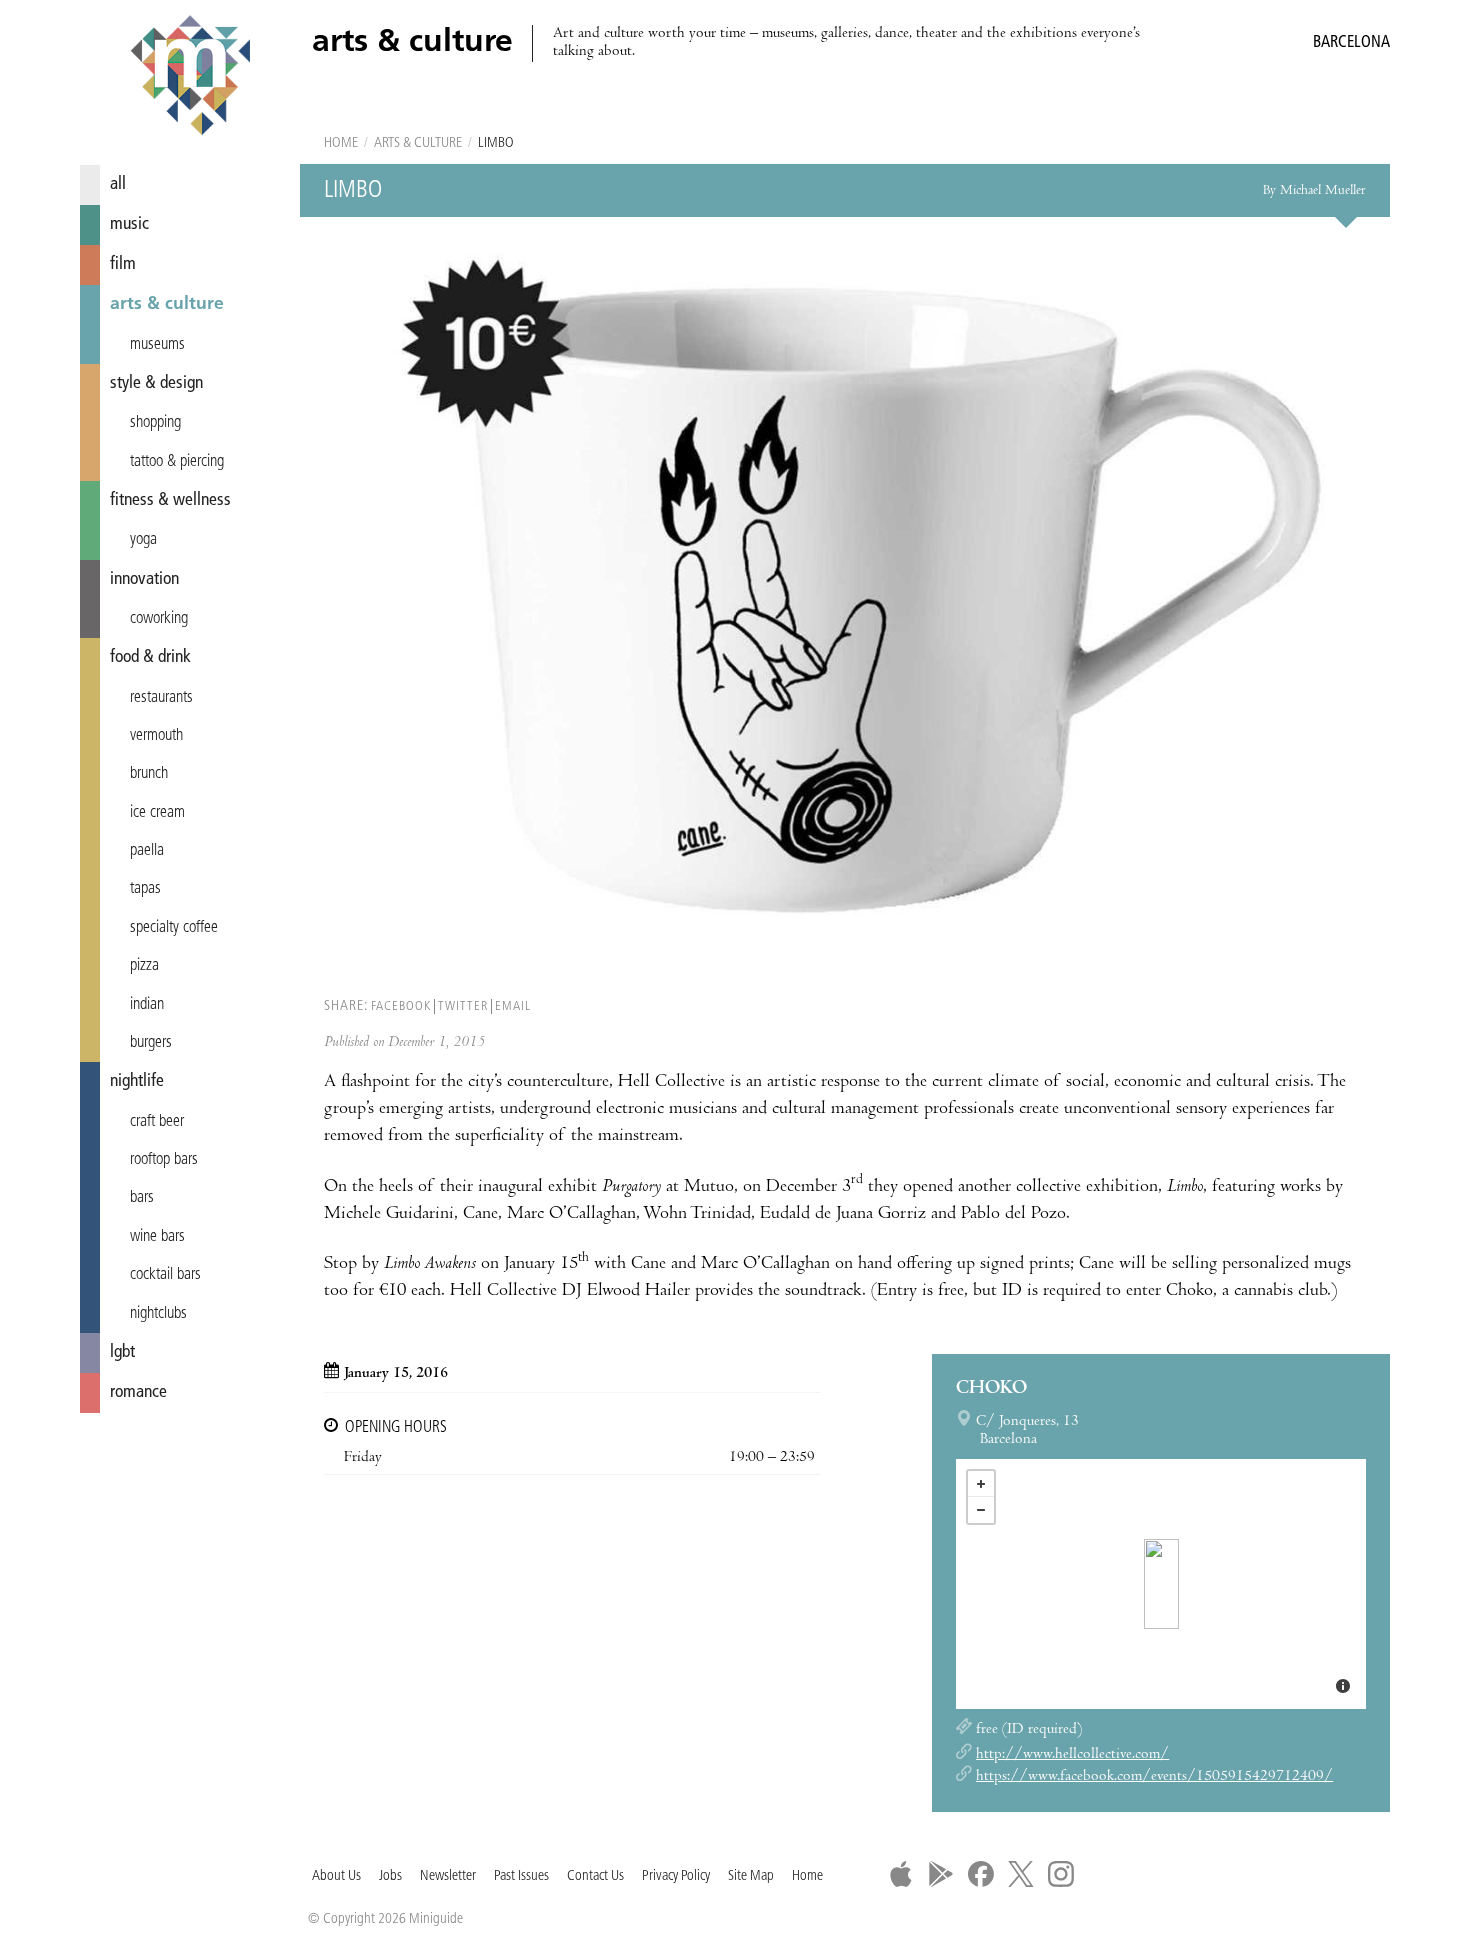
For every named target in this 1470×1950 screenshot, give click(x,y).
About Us (336, 1876)
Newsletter (448, 1876)
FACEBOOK (401, 1006)
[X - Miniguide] (1021, 1874)
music (129, 224)
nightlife (137, 1081)
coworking (159, 619)
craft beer (157, 1122)
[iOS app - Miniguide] (901, 1874)
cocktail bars (165, 1275)
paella (147, 851)
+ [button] (981, 1484)
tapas (145, 889)
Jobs (390, 1876)
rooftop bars (164, 1160)
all (118, 184)
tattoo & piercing (177, 462)
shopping (155, 423)
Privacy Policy (676, 1876)
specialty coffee (174, 928)
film (123, 264)
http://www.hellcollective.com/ (1072, 1755)
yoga (143, 540)
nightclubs (158, 1314)
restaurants (161, 698)
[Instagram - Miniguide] (1061, 1874)
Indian (147, 1005)
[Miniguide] (190, 78)
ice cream (157, 813)
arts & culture (167, 304)
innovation (144, 579)
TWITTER (463, 1006)
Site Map (751, 1876)
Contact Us (595, 1876)
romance (138, 1392)
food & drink (150, 657)
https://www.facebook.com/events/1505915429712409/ (1154, 1777)
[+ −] (1161, 1584)
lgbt (122, 1352)
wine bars (157, 1237)
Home (341, 143)
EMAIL (513, 1006)
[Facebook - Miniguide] (981, 1874)
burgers (151, 1043)
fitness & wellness (170, 500)
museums (157, 345)
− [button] (981, 1510)
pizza (144, 966)
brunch (149, 774)
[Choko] (1161, 1584)
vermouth (156, 736)
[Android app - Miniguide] (941, 1874)
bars (142, 1198)
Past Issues (521, 1876)
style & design (156, 383)
